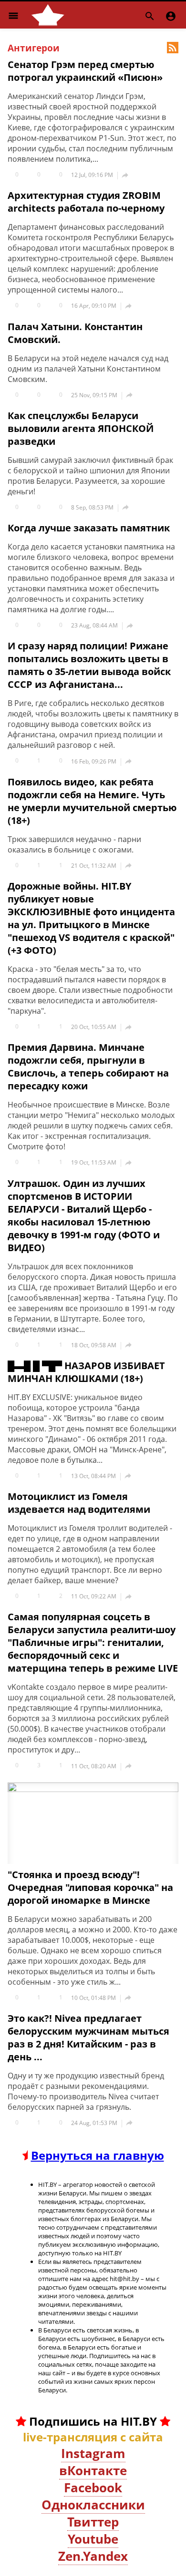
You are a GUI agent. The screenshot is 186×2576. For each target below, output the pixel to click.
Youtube (93, 2539)
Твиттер (93, 2522)
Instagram (93, 2453)
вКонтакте (93, 2470)
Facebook (93, 2488)
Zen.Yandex (93, 2556)
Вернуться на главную (98, 2155)
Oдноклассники (93, 2505)
